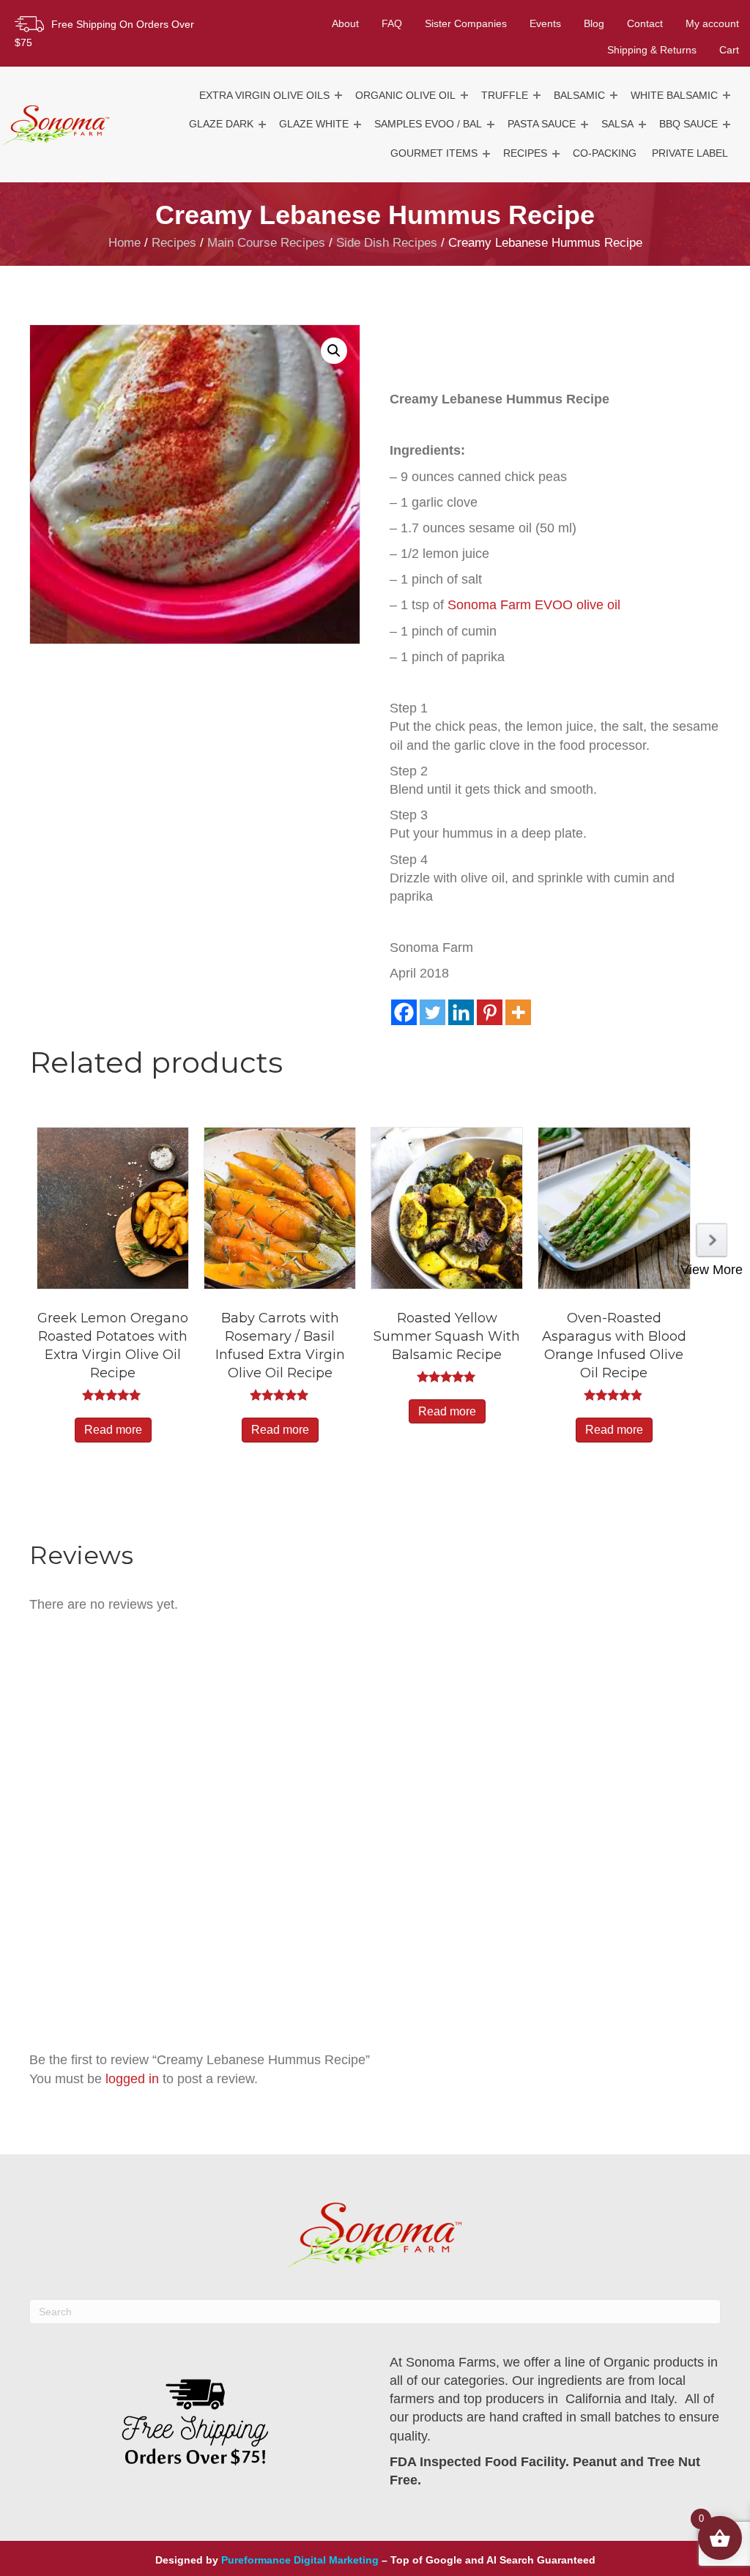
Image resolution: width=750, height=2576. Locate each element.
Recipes (525, 153)
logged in (132, 2079)
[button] (338, 96)
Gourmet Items (434, 153)
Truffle (505, 95)
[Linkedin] (461, 1012)
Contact (645, 23)
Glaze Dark (221, 124)
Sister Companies (466, 23)
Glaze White (314, 124)
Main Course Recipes (266, 243)
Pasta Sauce (542, 124)
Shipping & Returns (652, 50)
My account (712, 23)
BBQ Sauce (688, 124)
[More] (518, 1012)
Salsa (617, 124)
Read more (113, 1430)
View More (712, 1270)
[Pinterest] (490, 1012)
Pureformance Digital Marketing (300, 2560)
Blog (594, 23)
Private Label (690, 153)
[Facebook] (404, 1012)
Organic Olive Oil (405, 95)
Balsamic (579, 95)
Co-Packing (605, 153)
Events (545, 23)
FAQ (392, 23)
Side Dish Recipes (387, 243)
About (345, 23)
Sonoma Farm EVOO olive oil (534, 605)
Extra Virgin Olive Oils (264, 95)
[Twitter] (432, 1012)
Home (125, 243)
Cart (729, 50)
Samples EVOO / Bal (428, 124)
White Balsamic (674, 95)
